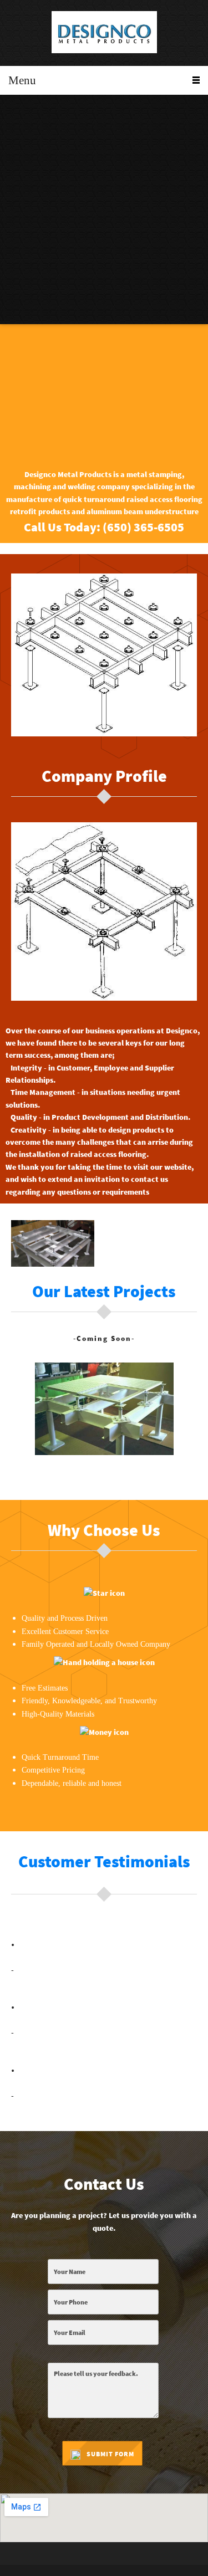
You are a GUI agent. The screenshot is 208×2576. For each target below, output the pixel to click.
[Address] (45, 116)
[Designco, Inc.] (104, 33)
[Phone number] (19, 116)
